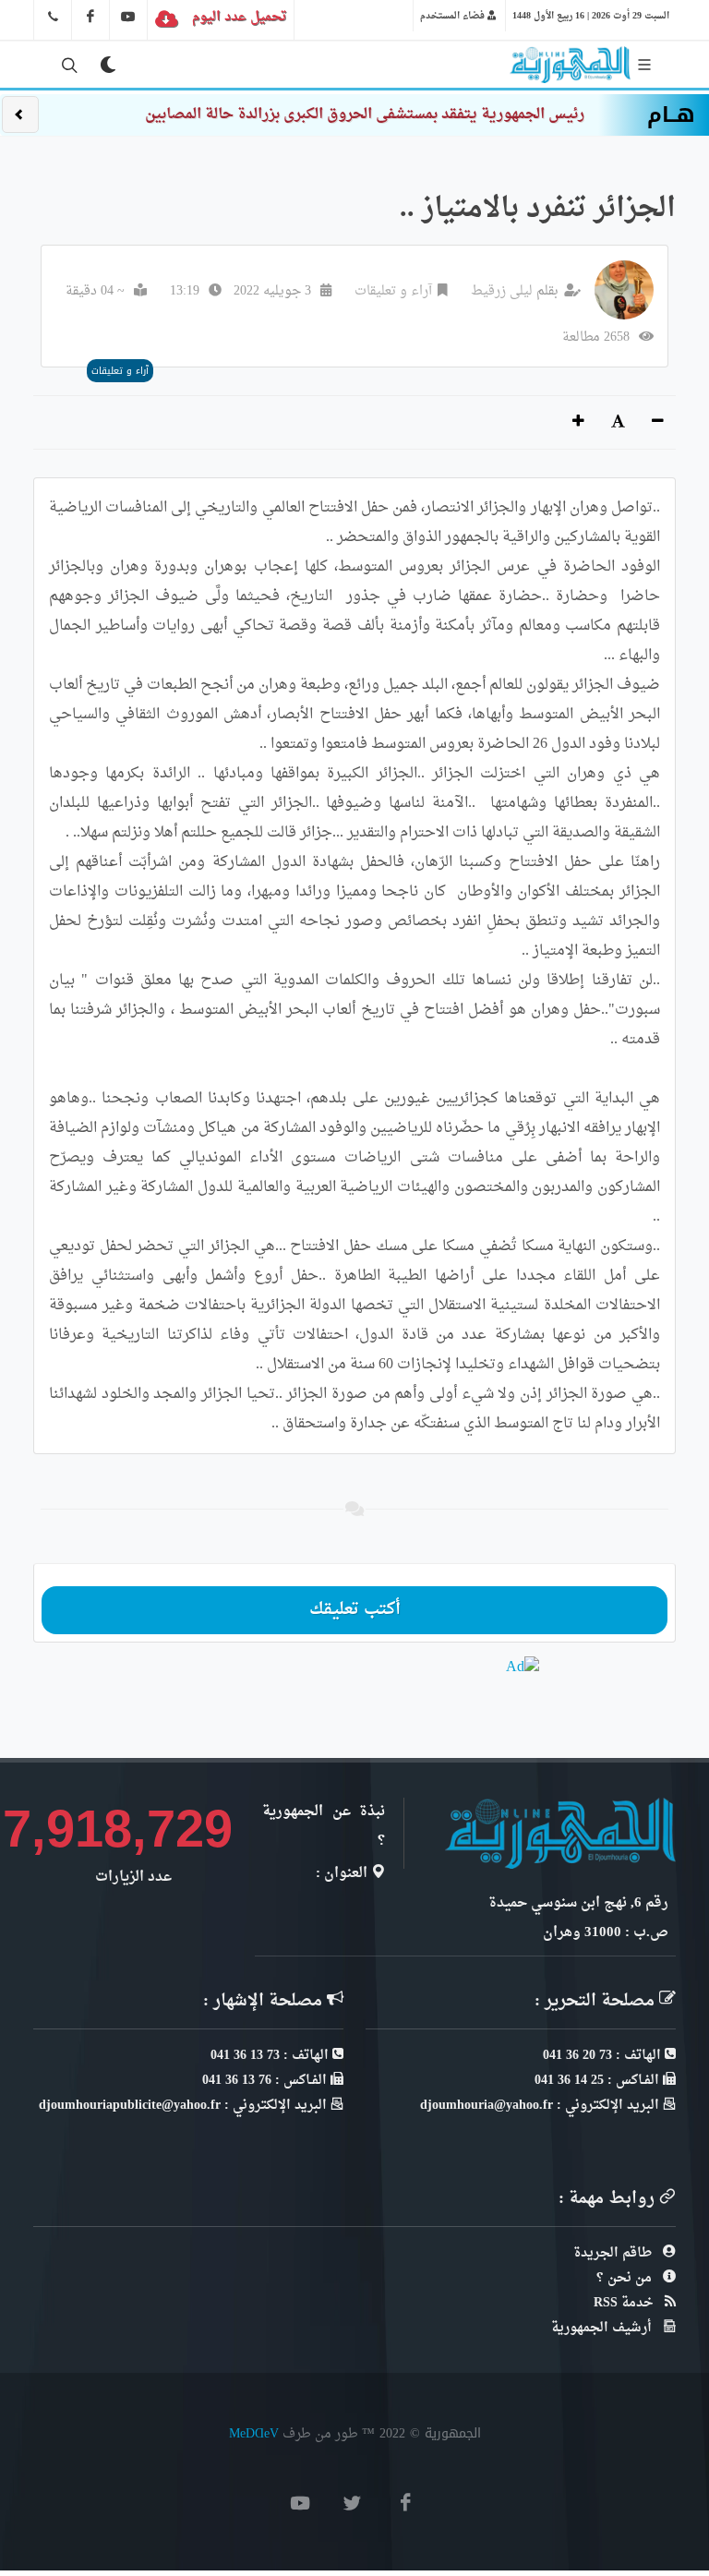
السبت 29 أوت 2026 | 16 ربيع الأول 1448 (591, 16)
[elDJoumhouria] (128, 17)
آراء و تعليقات (393, 291)
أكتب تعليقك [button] (355, 1610)
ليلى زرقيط (502, 291)
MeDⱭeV (254, 2433)
